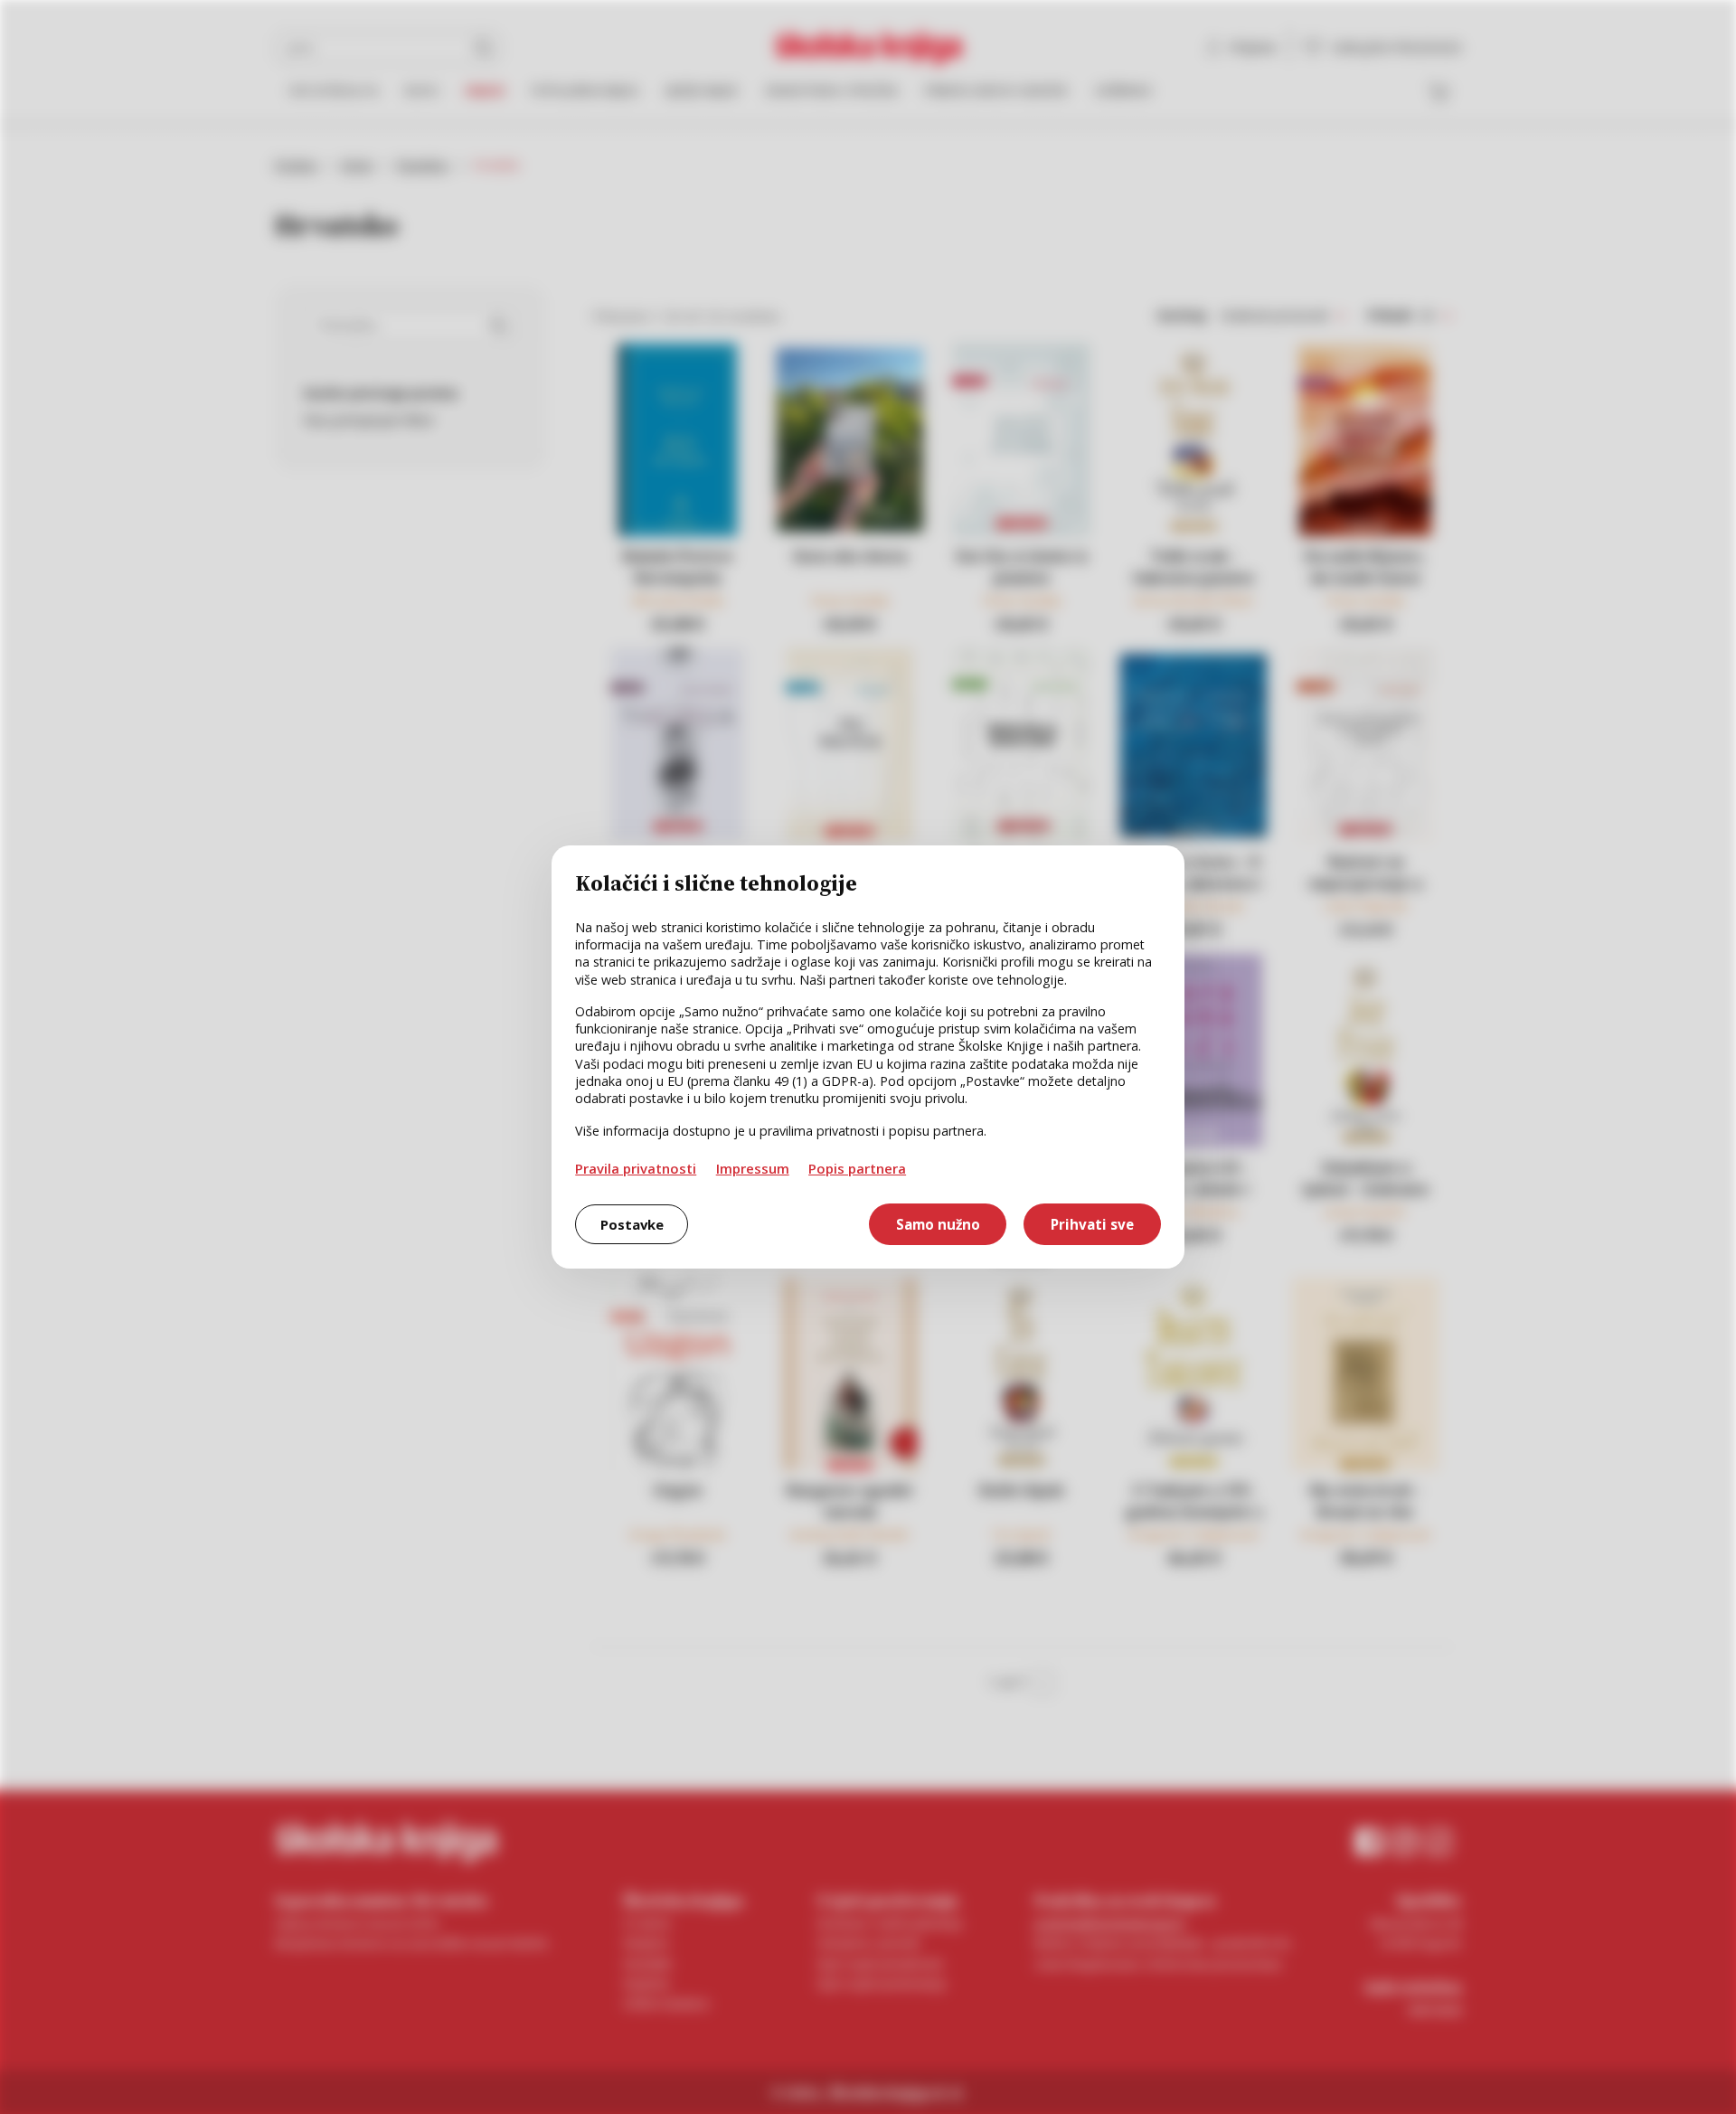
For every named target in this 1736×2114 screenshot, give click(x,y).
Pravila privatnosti (636, 1168)
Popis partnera (857, 1168)
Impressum (753, 1168)
